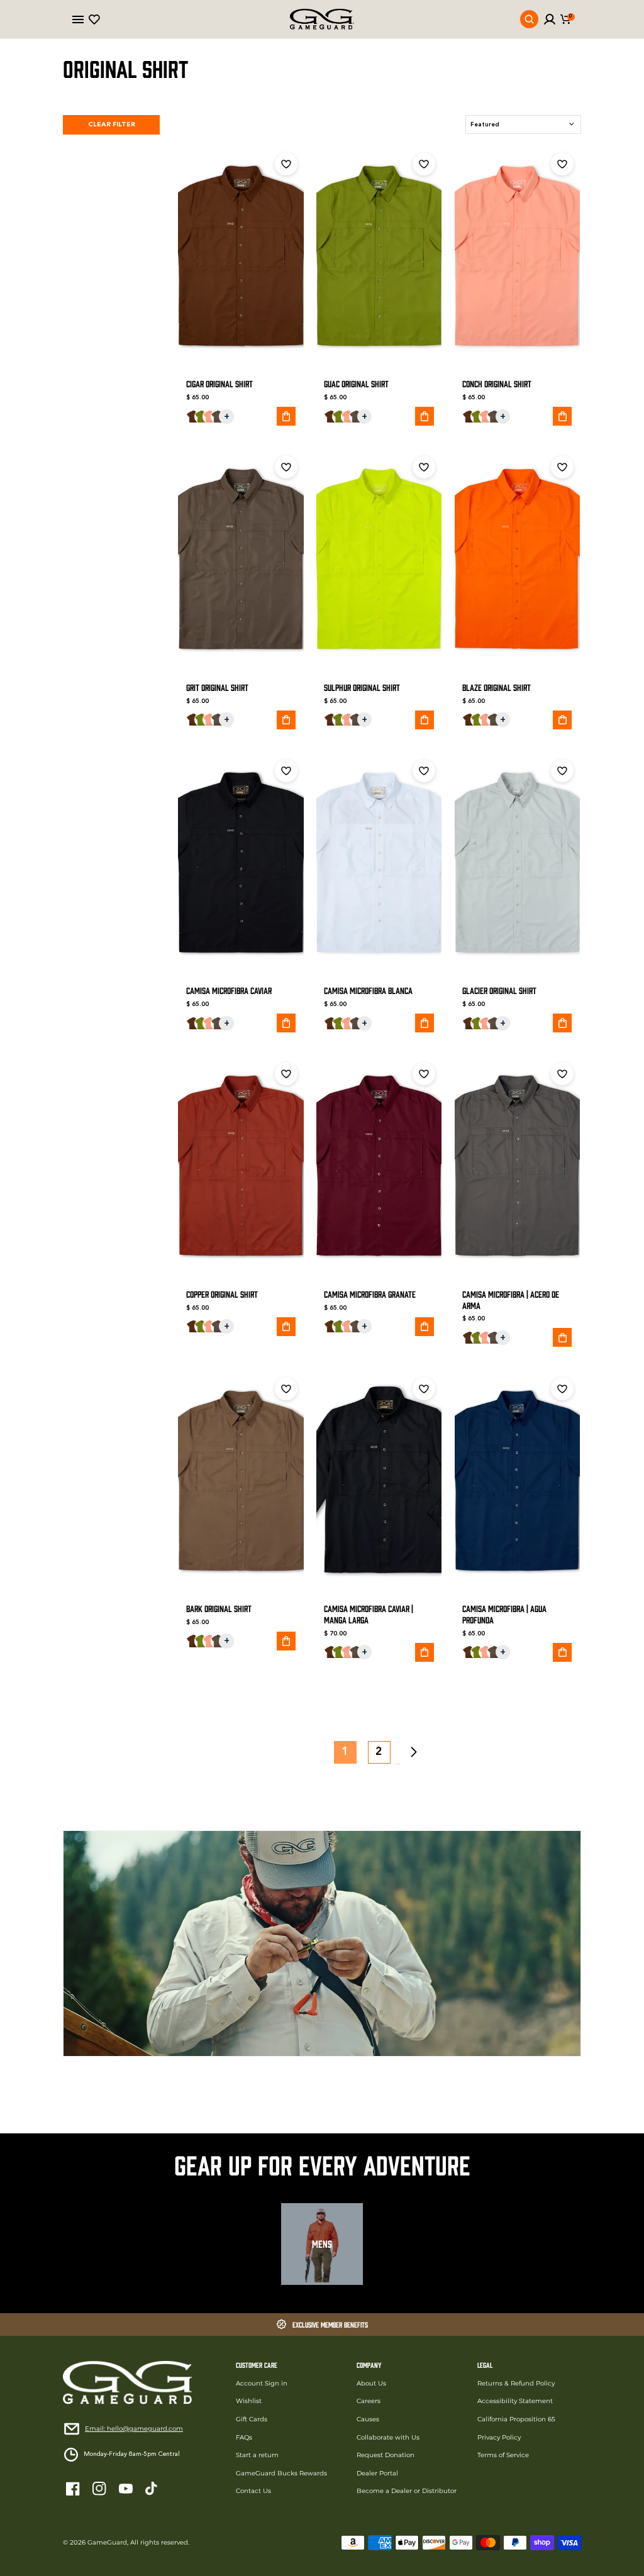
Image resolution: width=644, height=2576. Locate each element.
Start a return (257, 2455)
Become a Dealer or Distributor (407, 2491)
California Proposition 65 (516, 2419)
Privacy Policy (499, 2437)
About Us (371, 2383)
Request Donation (386, 2455)
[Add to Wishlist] (286, 164)
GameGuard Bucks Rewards (281, 2473)
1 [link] (345, 1752)
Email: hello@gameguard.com (134, 2429)
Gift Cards (252, 2419)
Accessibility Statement (515, 2401)
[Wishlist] (94, 19)
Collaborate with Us (388, 2437)
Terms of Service (503, 2455)
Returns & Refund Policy (516, 2383)
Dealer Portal (377, 2473)
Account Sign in (262, 2383)
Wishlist (249, 2401)
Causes (368, 2419)
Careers (369, 2401)
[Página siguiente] (413, 1752)
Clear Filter (112, 125)
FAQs (244, 2437)
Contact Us (253, 2491)
